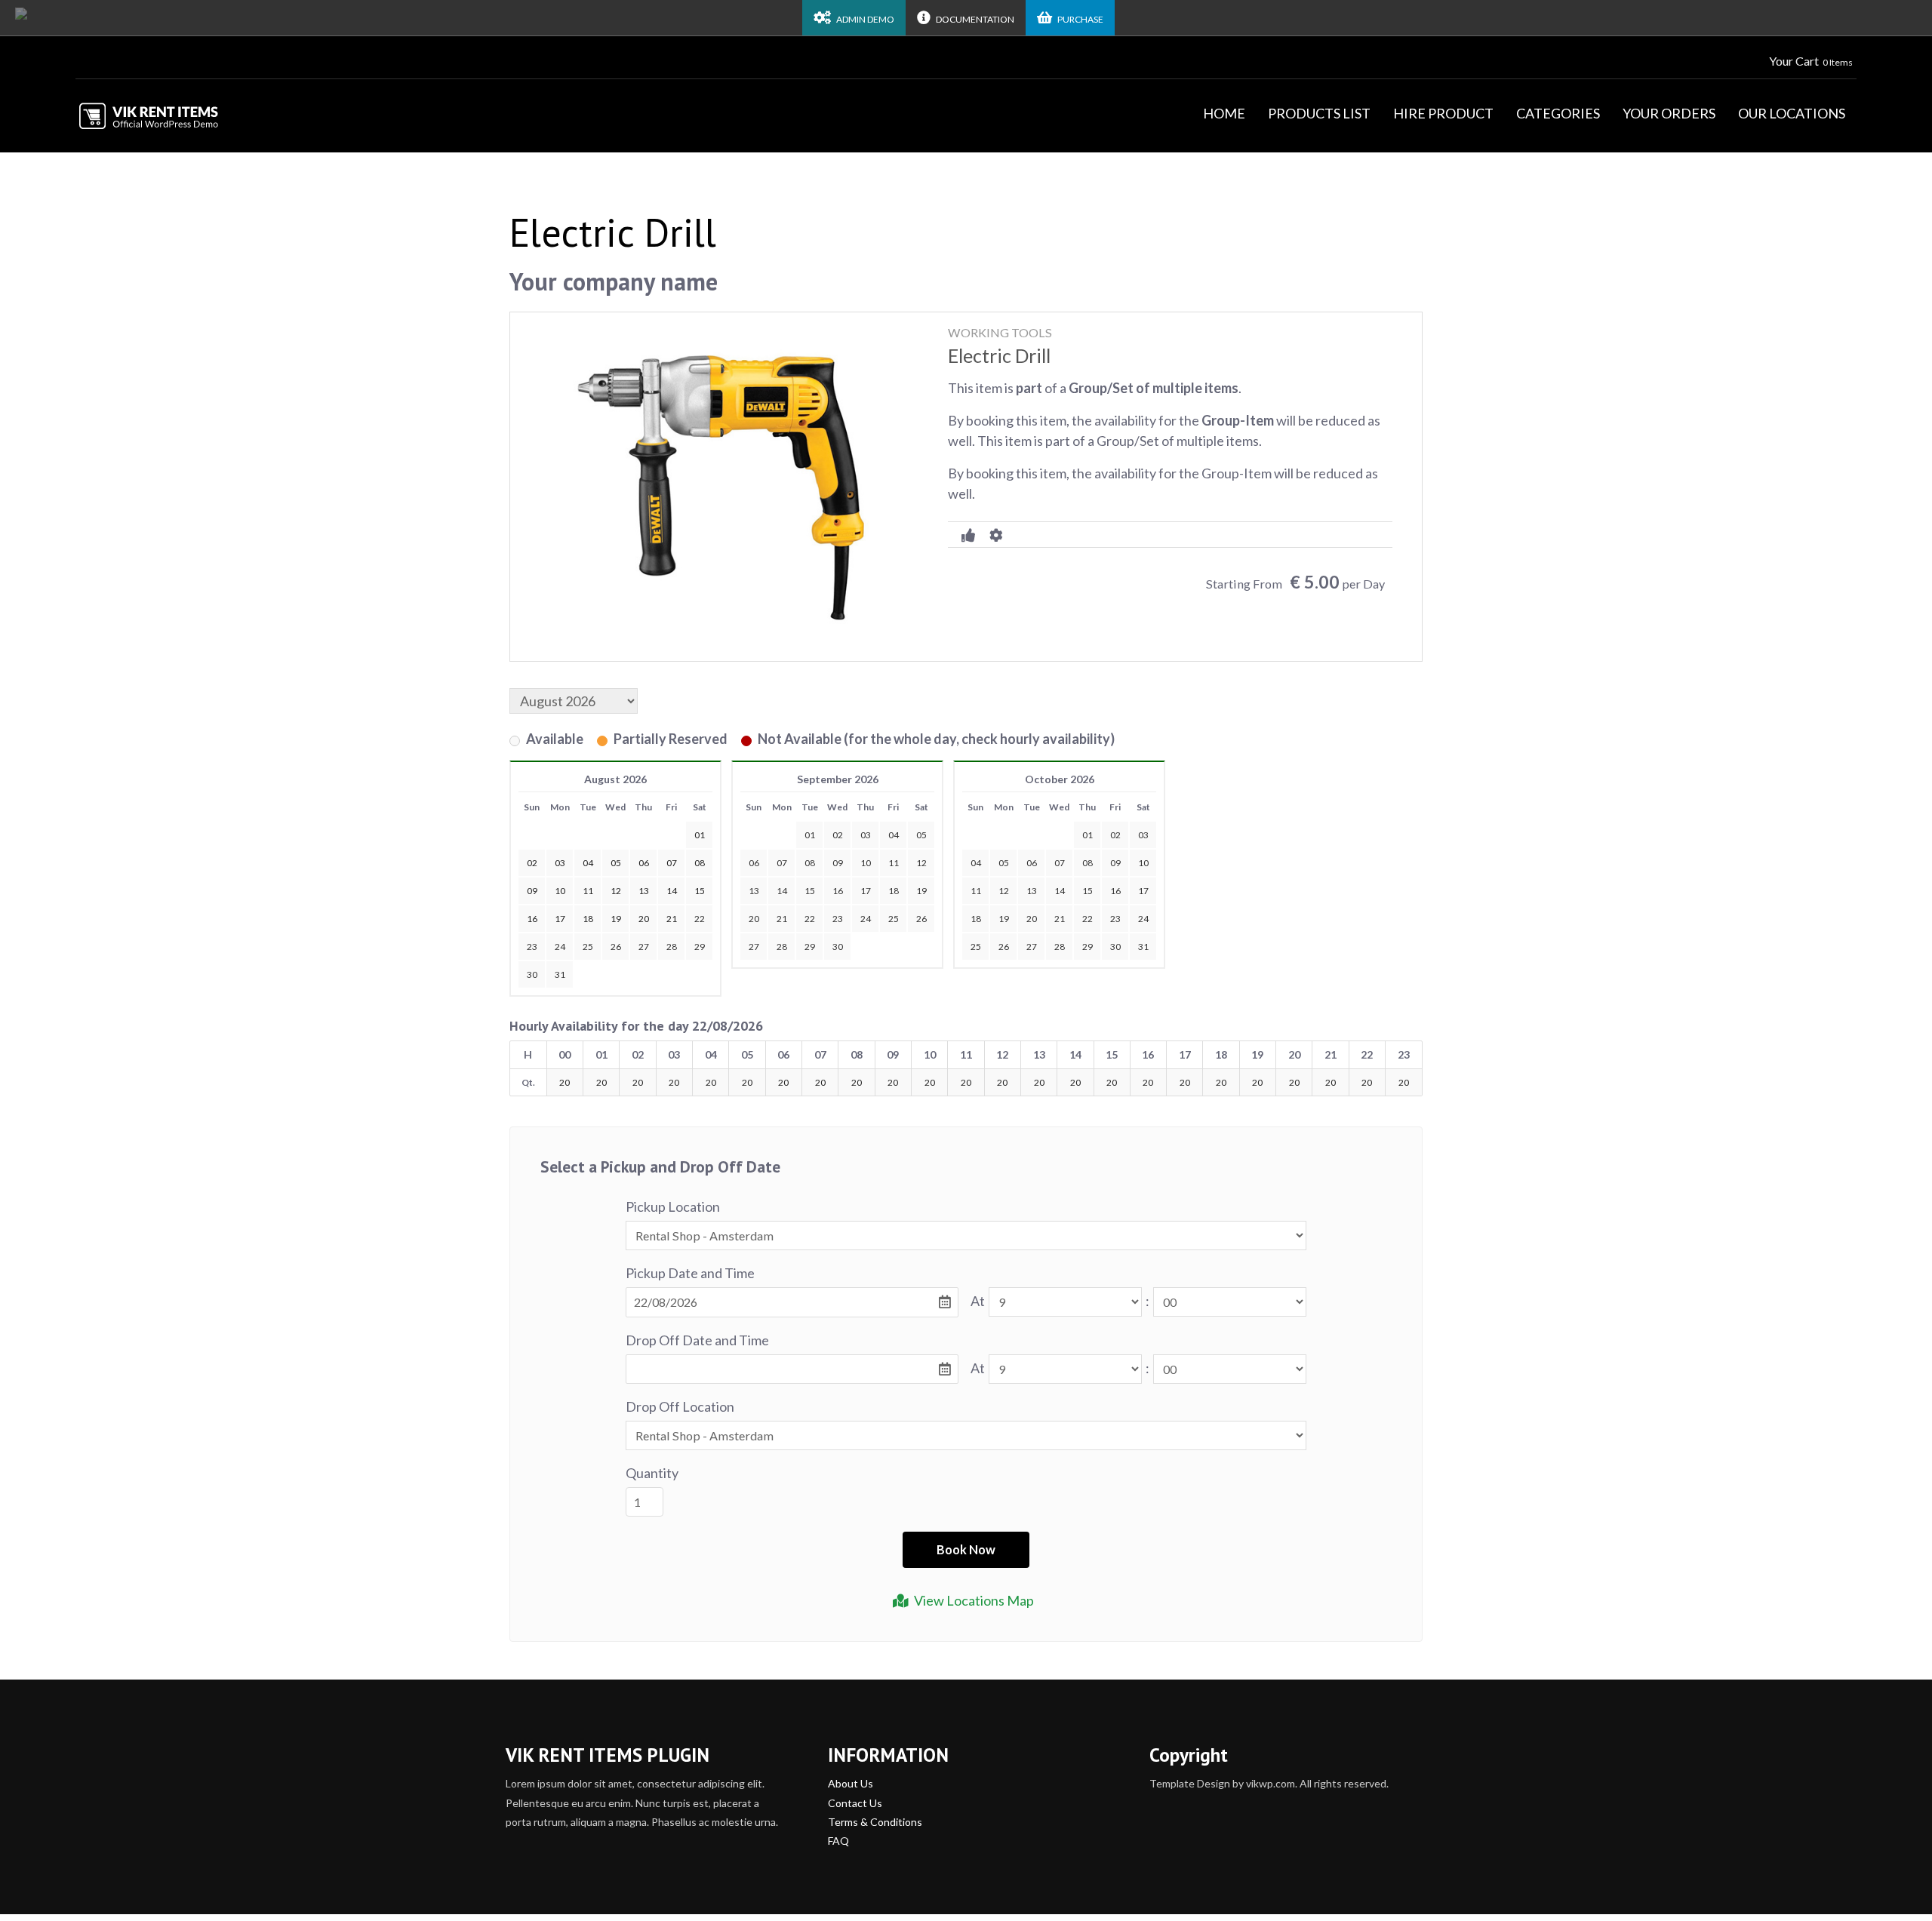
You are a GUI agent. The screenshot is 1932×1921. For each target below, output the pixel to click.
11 (894, 863)
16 (838, 891)
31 (560, 974)
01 (810, 835)
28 (672, 947)
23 (532, 947)
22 (700, 919)
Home (1224, 113)
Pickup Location (673, 1206)
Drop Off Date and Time (697, 1340)
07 (782, 863)
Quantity (652, 1473)
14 (782, 891)
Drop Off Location (680, 1406)
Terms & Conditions (875, 1822)
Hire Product (1443, 113)
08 (810, 863)
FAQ (838, 1841)
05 (921, 835)
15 (810, 891)
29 (700, 947)
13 (754, 891)
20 (754, 919)
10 (866, 863)
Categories (1558, 113)
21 (782, 919)
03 (866, 835)
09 (838, 863)
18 (894, 891)
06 (754, 863)
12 (921, 863)
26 (616, 947)
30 (532, 974)
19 (921, 891)
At (978, 1301)
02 (838, 835)
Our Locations (1792, 113)
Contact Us (855, 1803)
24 (560, 947)
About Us (851, 1783)
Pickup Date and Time (690, 1273)
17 (866, 891)
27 (644, 947)
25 (588, 947)
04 (894, 835)
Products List (1319, 113)
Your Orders (1669, 113)
